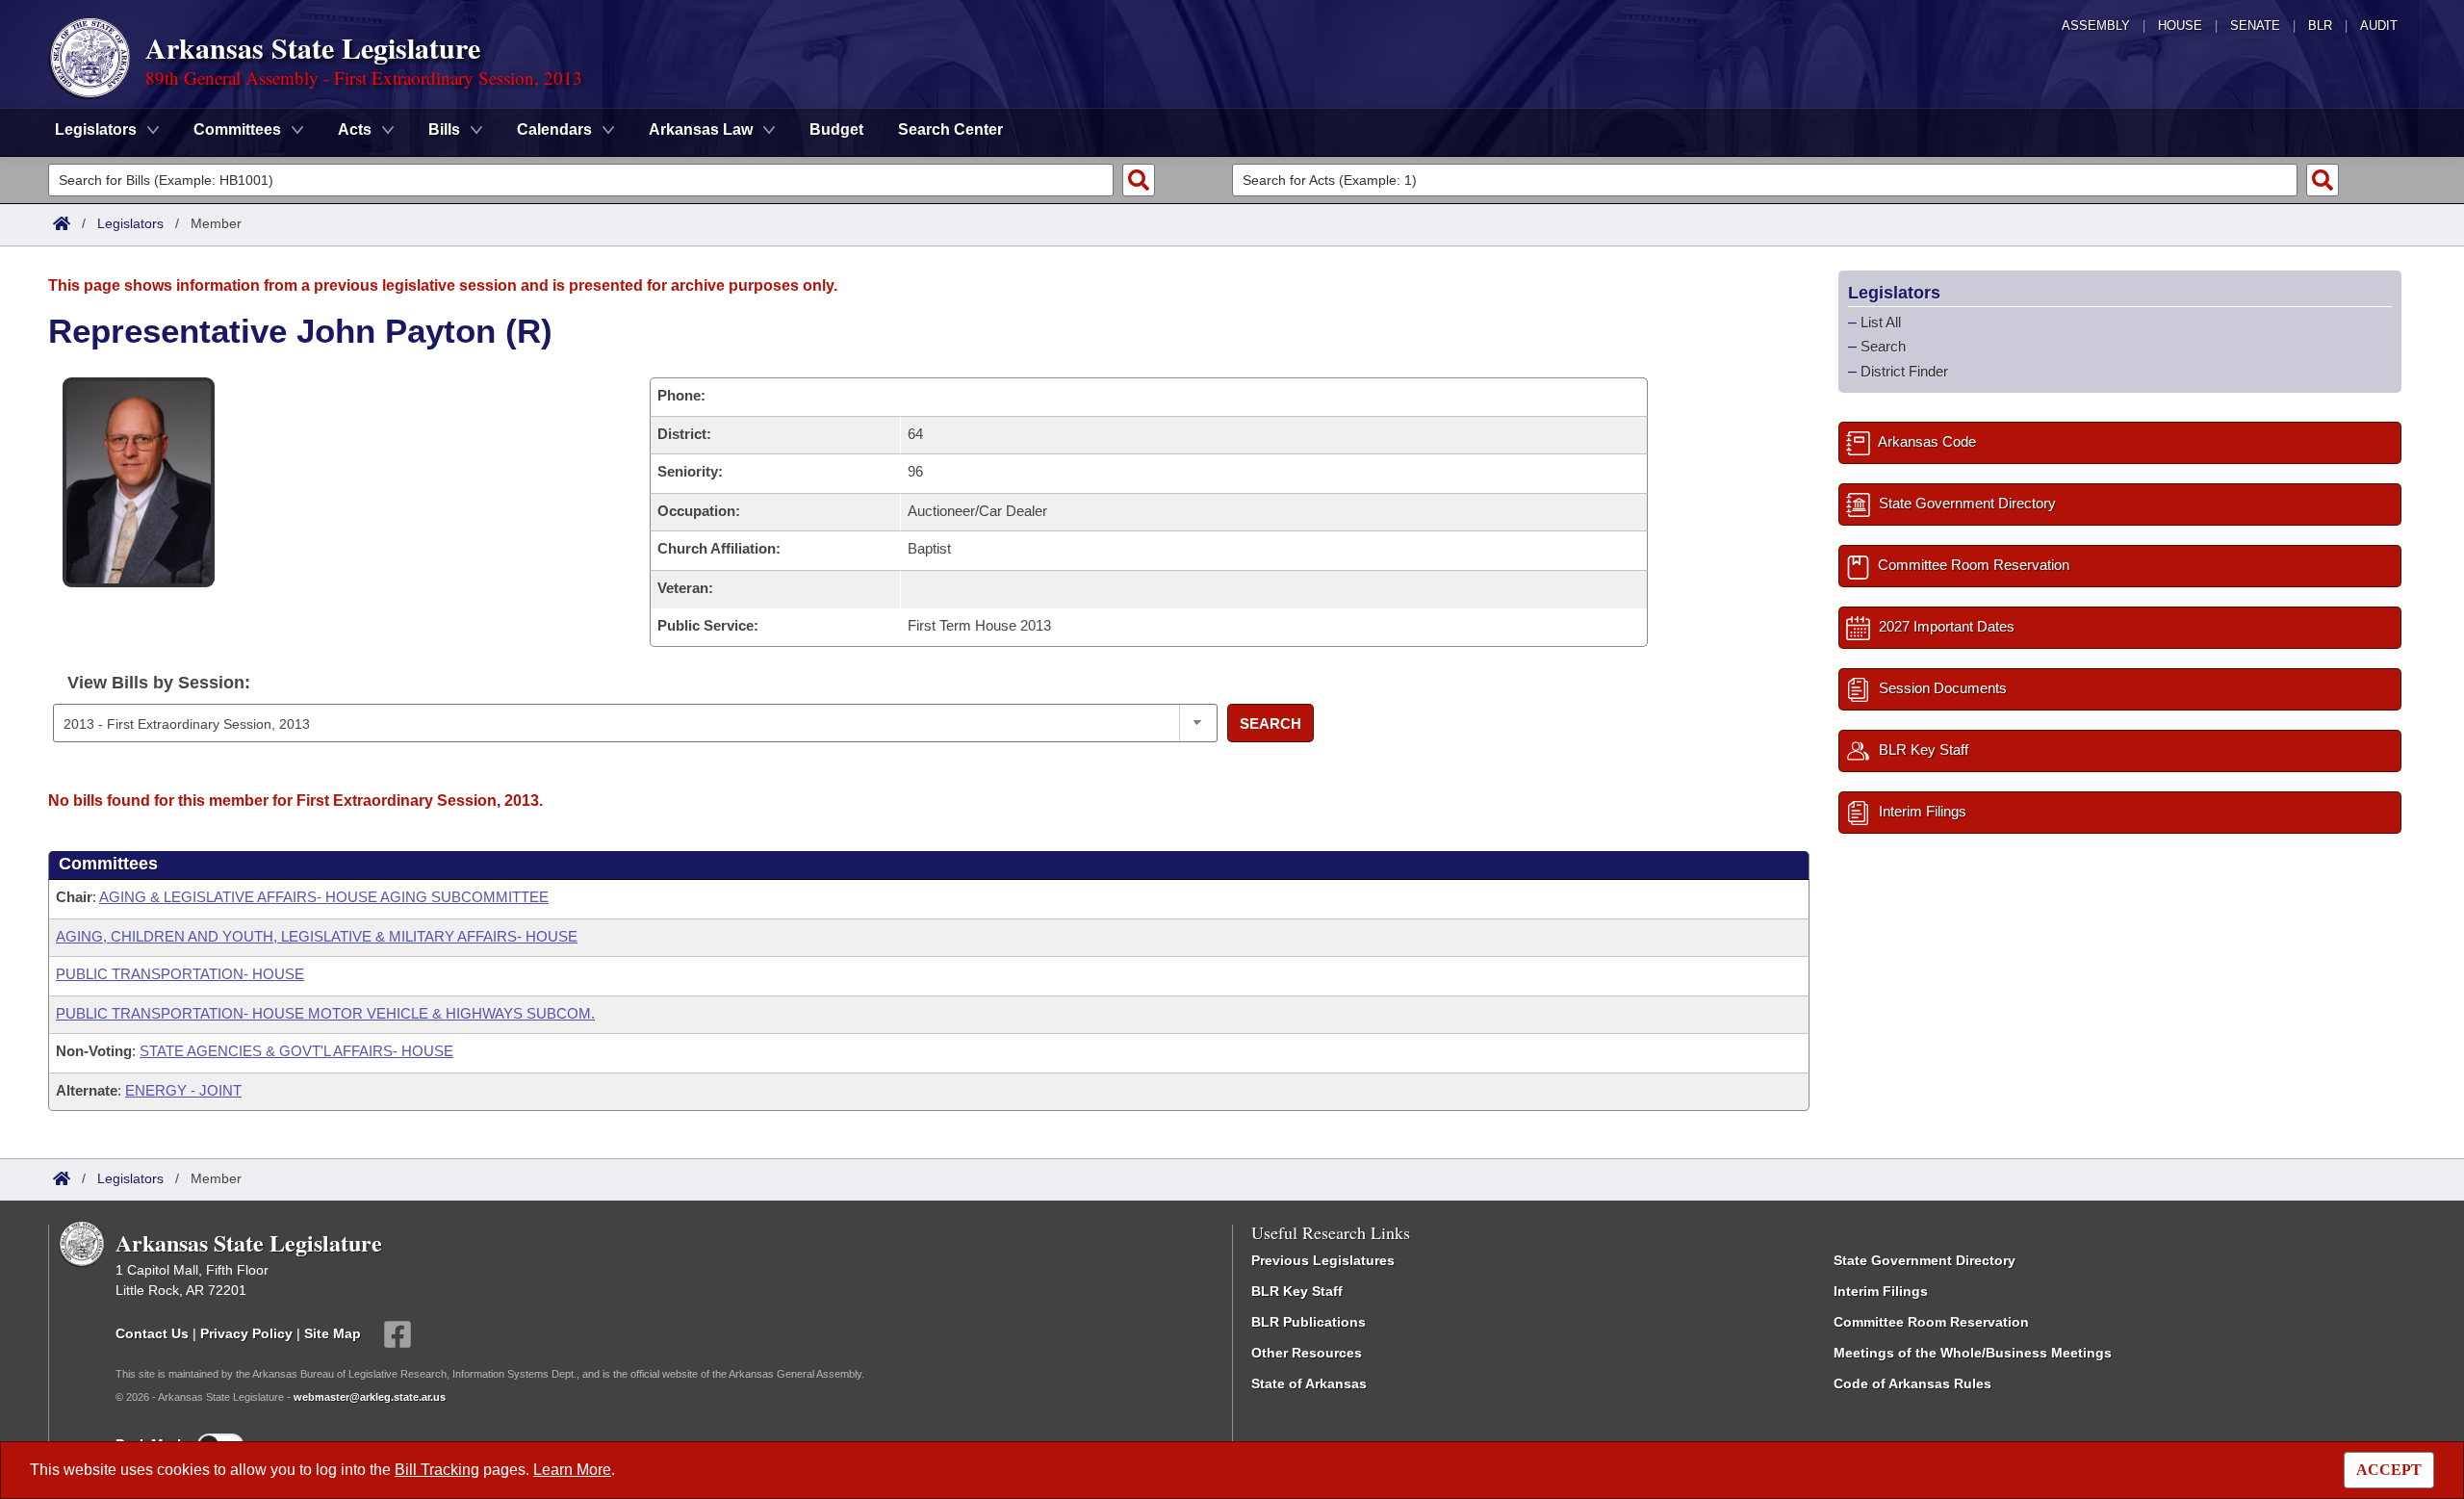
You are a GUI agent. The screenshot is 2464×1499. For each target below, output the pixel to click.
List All (1881, 322)
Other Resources (1307, 1353)
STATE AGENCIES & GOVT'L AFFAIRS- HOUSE (296, 1051)
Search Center (950, 129)
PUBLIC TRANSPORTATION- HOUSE (180, 974)
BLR (2320, 26)
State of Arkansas (1309, 1383)
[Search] (1139, 180)
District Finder (1904, 371)
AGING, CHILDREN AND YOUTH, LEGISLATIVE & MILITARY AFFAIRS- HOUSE (317, 936)
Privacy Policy (246, 1333)
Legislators (130, 223)
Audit (2379, 26)
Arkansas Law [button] (701, 129)
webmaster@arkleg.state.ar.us (370, 1397)
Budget (836, 129)
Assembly (2096, 26)
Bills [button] (444, 129)
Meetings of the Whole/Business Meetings (1973, 1353)
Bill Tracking (437, 1470)
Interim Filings (1881, 1291)
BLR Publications (1309, 1322)
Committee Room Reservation (1931, 1322)
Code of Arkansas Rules (1912, 1383)
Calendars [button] (554, 129)
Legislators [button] (96, 129)
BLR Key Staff (1297, 1291)
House (2180, 26)
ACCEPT (2389, 1470)
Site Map (333, 1333)
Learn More (572, 1470)
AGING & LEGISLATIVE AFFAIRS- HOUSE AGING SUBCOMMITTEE (324, 897)
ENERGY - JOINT (183, 1090)
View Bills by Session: (159, 683)
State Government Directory (1925, 1260)
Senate (2255, 26)
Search (1270, 724)
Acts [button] (355, 129)
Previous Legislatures (1323, 1260)
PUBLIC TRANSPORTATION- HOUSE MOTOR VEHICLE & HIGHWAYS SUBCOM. (325, 1013)
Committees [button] (237, 129)
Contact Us (152, 1333)
